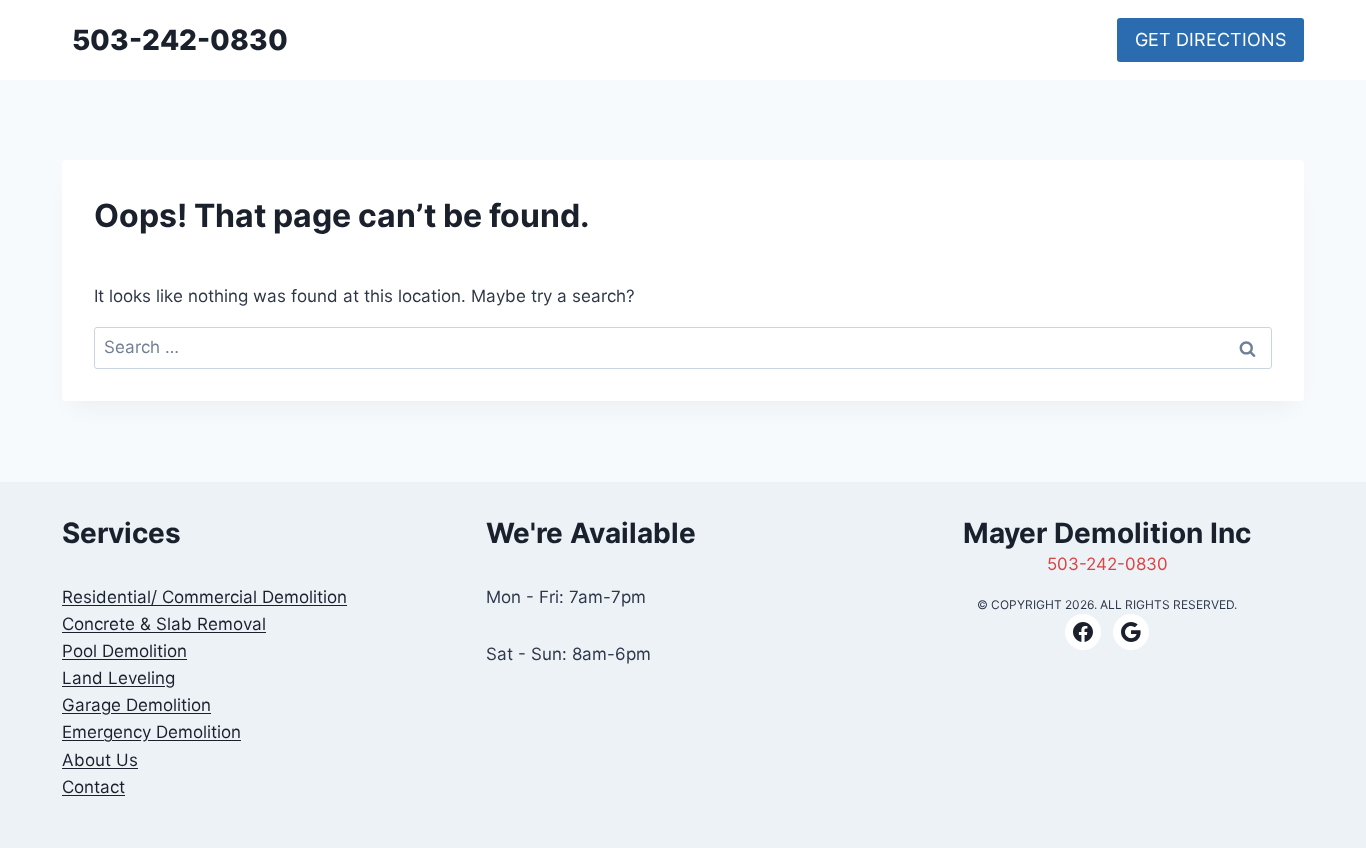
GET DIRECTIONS (1210, 39)
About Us (100, 760)
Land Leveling (118, 678)
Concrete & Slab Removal (164, 624)
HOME (764, 39)
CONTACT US (957, 39)
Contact (93, 787)
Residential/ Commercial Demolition (204, 597)
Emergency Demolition (151, 732)
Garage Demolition (136, 705)
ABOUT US (1060, 39)
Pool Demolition (124, 651)
